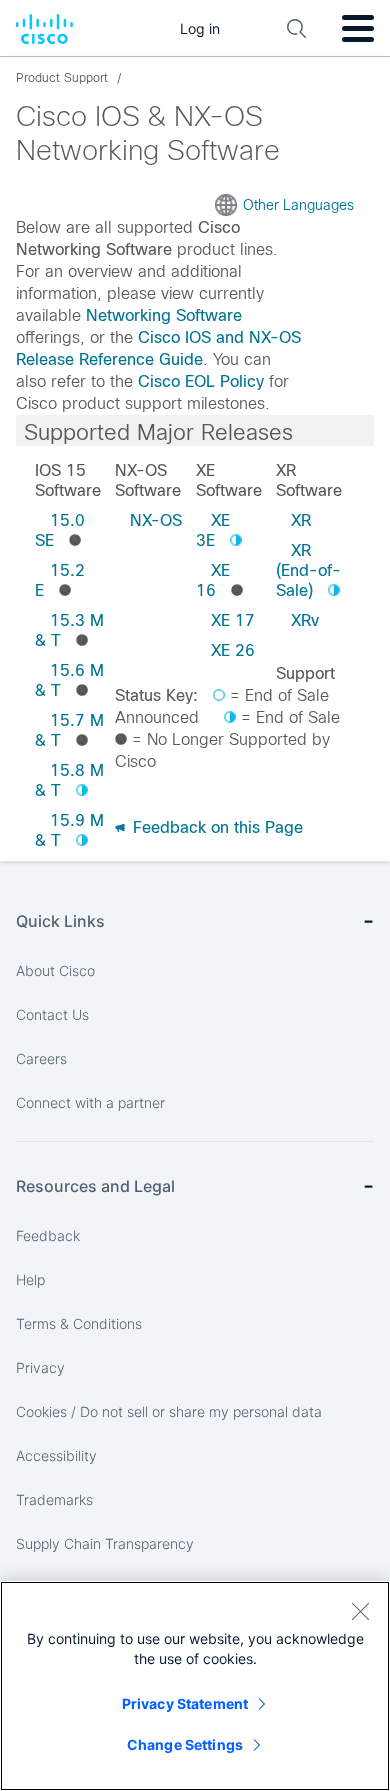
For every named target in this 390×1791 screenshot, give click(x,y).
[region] (195, 1686)
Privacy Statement (185, 1703)
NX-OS (156, 520)
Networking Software (164, 315)
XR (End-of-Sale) (308, 570)
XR (301, 520)
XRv (305, 620)
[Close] (360, 1611)
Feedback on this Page (215, 827)
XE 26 (233, 650)
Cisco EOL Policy (201, 381)
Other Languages (298, 205)
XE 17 (233, 620)
